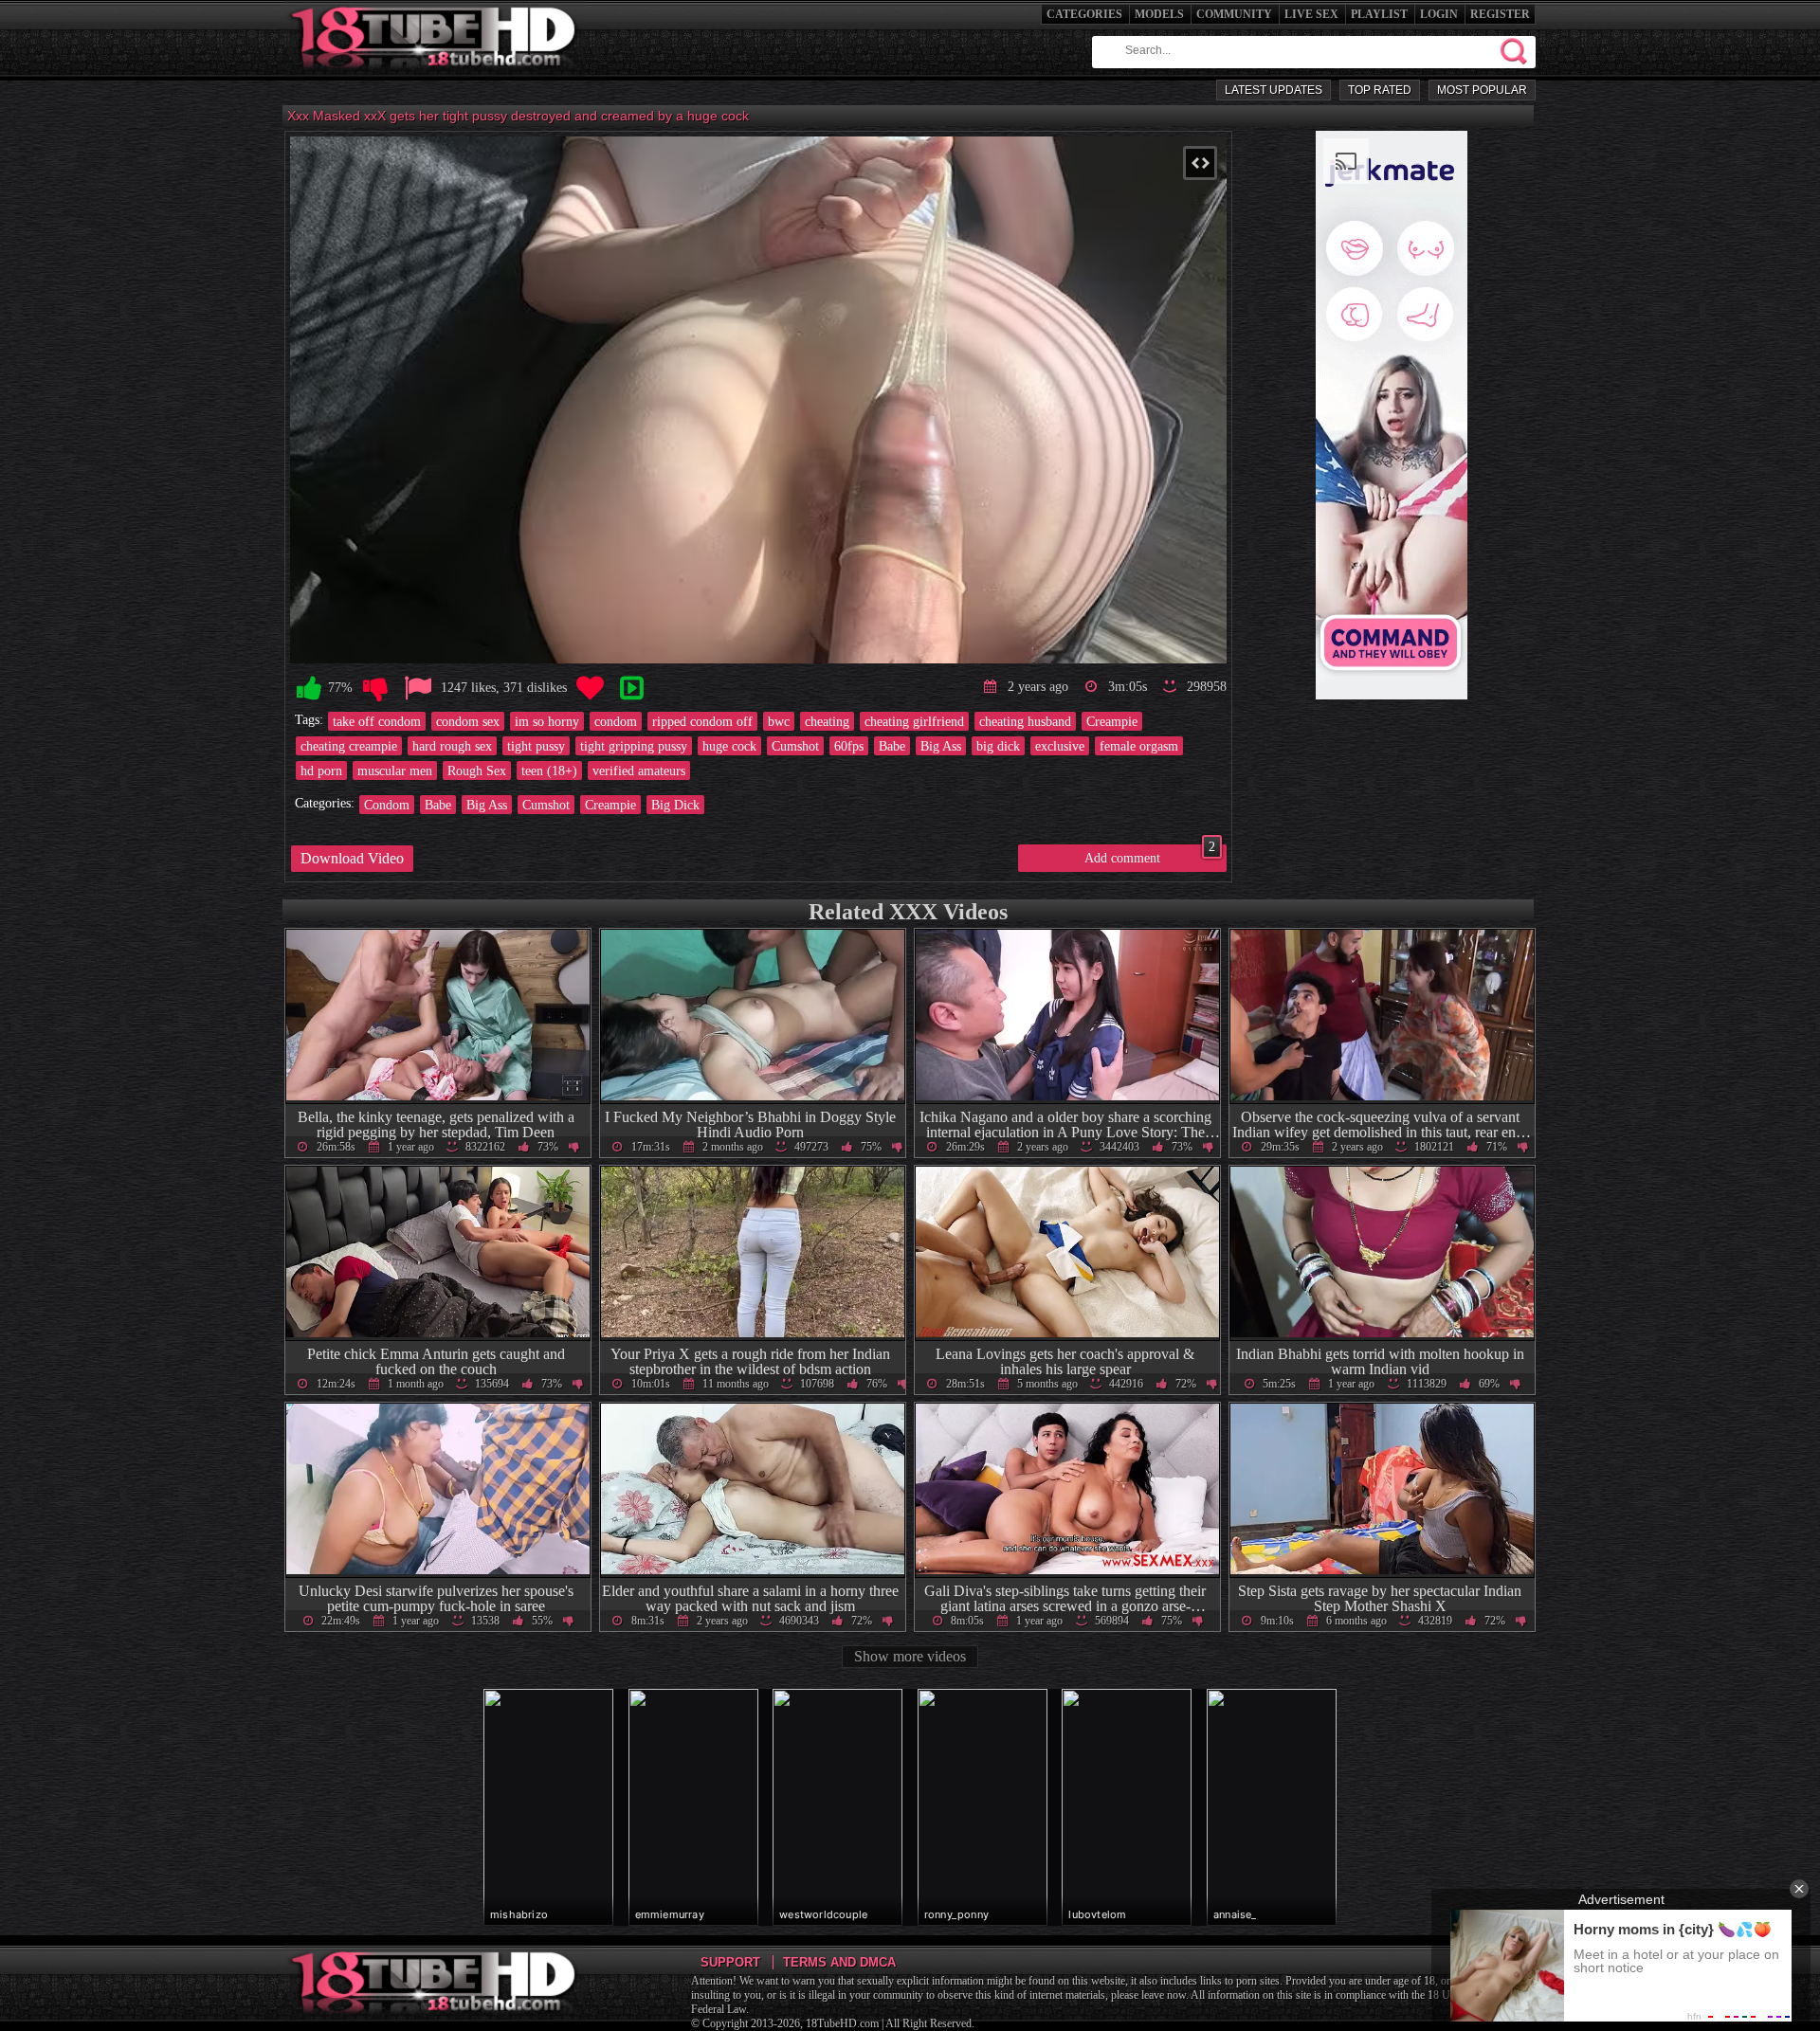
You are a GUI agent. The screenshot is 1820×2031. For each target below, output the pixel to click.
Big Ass (941, 746)
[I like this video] (309, 689)
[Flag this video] (418, 689)
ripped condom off (702, 721)
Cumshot (795, 746)
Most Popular (1482, 90)
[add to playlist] (631, 689)
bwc (779, 721)
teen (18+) (549, 771)
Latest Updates (1274, 90)
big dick (998, 746)
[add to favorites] (590, 689)
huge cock (729, 746)
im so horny (547, 721)
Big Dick (675, 805)
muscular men (395, 771)
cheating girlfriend (914, 721)
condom (616, 721)
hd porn (321, 771)
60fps (849, 746)
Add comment (1150, 855)
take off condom (377, 721)
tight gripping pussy (634, 746)
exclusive (1060, 746)
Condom (387, 805)
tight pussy (536, 746)
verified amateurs (639, 771)
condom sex (468, 721)
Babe (892, 746)
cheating (827, 721)
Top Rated (1380, 90)
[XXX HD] (435, 75)
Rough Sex (477, 771)
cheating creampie (349, 746)
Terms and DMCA (839, 1962)
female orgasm (1139, 746)
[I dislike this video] (375, 689)
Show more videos (910, 1656)
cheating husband (1025, 721)
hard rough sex (452, 746)
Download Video (352, 858)
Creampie (1112, 721)
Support (730, 1962)
